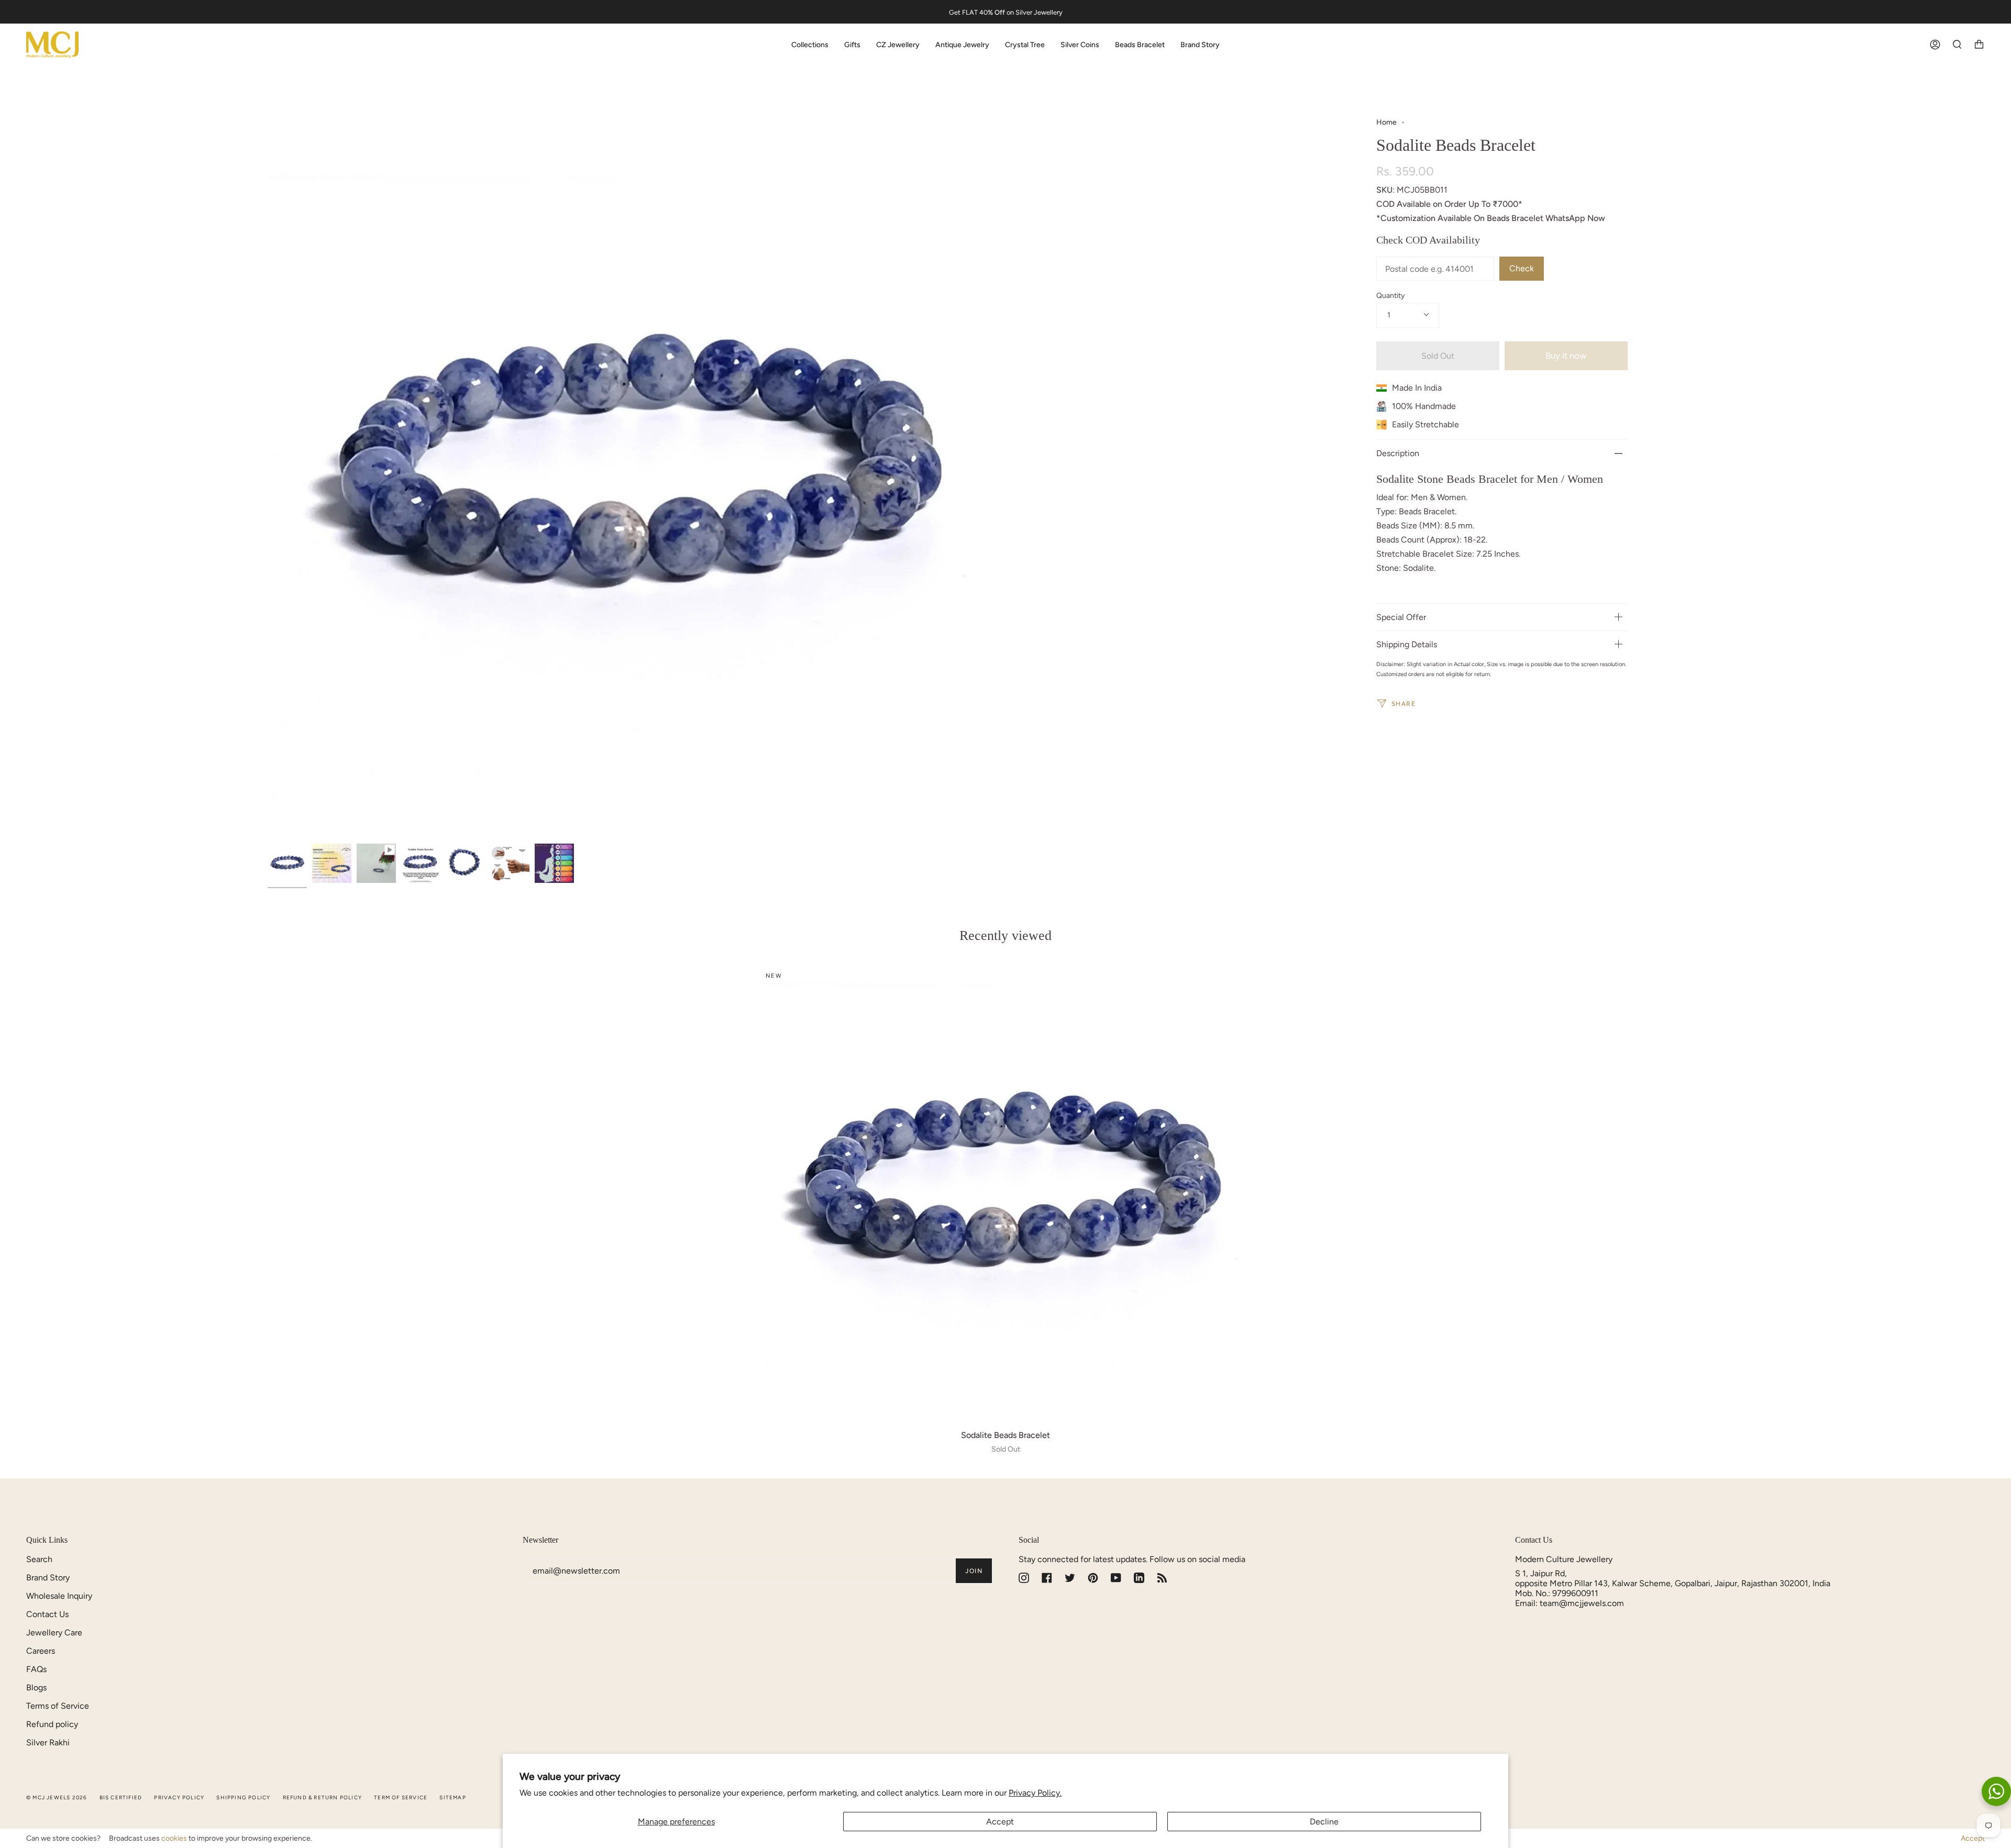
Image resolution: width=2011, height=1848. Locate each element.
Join (974, 1571)
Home (1386, 122)
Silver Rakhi (48, 1742)
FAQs (36, 1669)
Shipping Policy (243, 1797)
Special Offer (1401, 617)
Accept (1000, 1822)
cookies (174, 1838)
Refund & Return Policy (322, 1797)
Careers (41, 1651)
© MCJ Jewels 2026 (57, 1797)
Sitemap (452, 1797)
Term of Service (401, 1797)
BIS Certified (121, 1797)
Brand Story (48, 1578)
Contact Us (47, 1614)
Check (1522, 268)
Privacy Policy (179, 1797)
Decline (1324, 1822)
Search (39, 1559)
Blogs (36, 1687)
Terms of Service (58, 1706)
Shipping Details (1407, 644)
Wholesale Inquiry (59, 1596)
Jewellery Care (54, 1633)
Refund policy (52, 1724)
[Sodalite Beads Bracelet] (1005, 1190)
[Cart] (1979, 45)
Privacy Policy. (1035, 1793)
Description (1398, 453)
